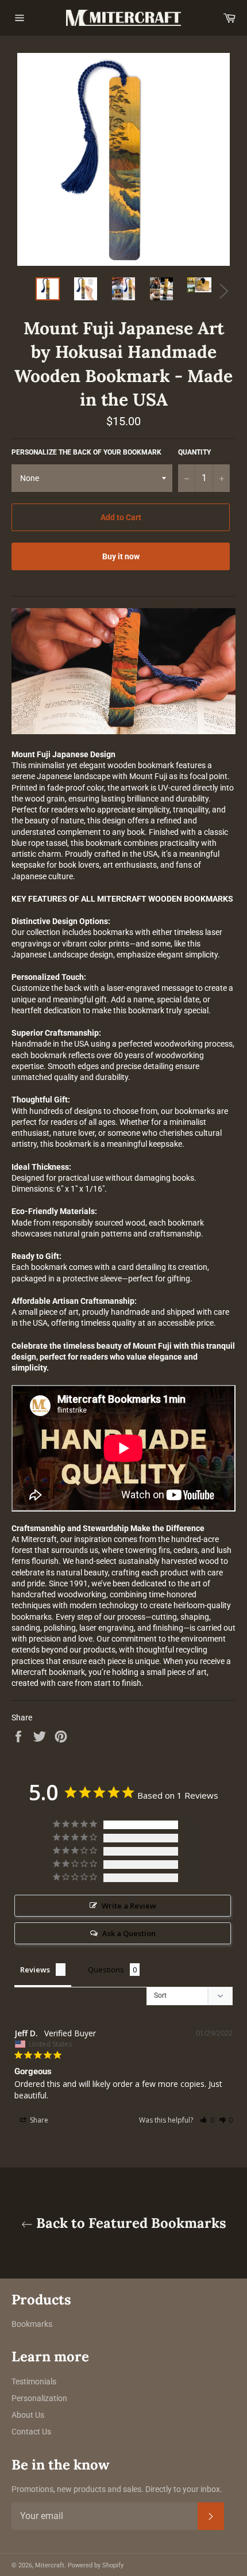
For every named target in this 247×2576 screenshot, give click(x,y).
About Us (28, 2415)
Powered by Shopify (96, 2565)
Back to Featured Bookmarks (130, 2223)
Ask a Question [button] (129, 1933)
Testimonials (34, 2382)
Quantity (194, 452)
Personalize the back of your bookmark (86, 452)
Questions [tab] (106, 1970)
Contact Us (31, 2432)
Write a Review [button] (129, 1906)
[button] (207, 2120)
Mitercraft (50, 2565)
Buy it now (121, 556)
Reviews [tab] (35, 1970)
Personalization (39, 2398)
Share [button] (38, 2120)
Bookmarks (32, 2324)
